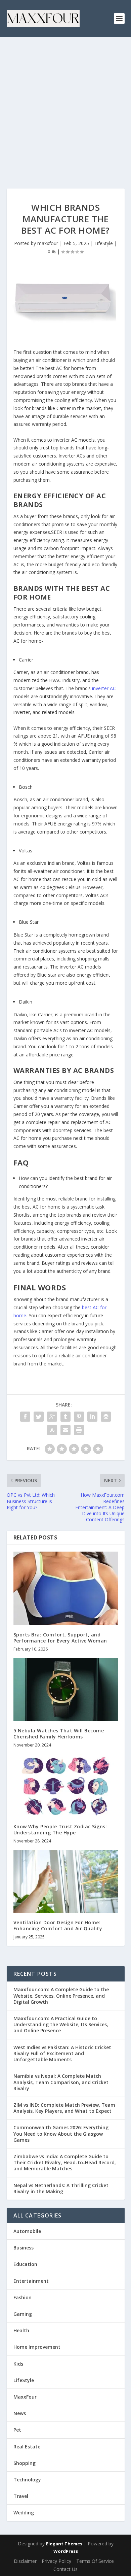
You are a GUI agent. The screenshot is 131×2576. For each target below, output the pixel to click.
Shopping (25, 2463)
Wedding (24, 2513)
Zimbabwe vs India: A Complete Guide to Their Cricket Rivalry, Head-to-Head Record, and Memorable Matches (65, 2162)
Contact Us (65, 2569)
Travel (21, 2496)
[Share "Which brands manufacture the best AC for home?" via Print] (79, 1430)
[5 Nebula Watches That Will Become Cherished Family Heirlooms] (66, 1689)
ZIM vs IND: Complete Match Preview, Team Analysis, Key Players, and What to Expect (64, 2108)
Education (25, 2264)
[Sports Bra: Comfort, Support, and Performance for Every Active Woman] (66, 1588)
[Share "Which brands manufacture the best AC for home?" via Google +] (52, 1417)
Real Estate (27, 2447)
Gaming (23, 2314)
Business (24, 2248)
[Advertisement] (65, 106)
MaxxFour (25, 2397)
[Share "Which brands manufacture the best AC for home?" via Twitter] (39, 1417)
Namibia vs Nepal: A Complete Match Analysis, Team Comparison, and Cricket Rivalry (61, 2082)
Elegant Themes (64, 2544)
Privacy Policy (56, 2561)
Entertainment (31, 2281)
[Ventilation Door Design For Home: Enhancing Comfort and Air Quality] (66, 1881)
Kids (18, 2364)
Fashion (23, 2297)
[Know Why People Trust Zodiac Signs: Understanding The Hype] (66, 1785)
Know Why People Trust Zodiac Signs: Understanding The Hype (60, 1829)
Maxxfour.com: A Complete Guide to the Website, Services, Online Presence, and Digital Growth (61, 1995)
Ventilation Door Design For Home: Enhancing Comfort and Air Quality (58, 1925)
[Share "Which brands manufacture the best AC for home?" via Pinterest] (79, 1417)
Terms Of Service (95, 2561)
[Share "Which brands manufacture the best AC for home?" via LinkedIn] (92, 1417)
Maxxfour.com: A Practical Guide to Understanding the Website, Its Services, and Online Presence (61, 2024)
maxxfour (48, 243)
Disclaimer (25, 2561)
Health (21, 2330)
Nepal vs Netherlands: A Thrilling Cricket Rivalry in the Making (61, 2188)
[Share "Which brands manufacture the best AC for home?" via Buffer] (106, 1417)
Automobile (27, 2231)
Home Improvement (37, 2347)
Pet (17, 2430)
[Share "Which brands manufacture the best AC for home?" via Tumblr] (65, 1417)
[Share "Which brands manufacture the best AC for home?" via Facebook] (25, 1417)
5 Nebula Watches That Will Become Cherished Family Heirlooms (59, 1734)
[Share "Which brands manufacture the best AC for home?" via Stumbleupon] (52, 1430)
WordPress (66, 2551)
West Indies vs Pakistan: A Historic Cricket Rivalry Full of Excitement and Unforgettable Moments (62, 2053)
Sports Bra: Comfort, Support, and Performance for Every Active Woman (60, 1638)
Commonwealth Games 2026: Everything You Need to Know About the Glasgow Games (61, 2133)
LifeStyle (104, 243)
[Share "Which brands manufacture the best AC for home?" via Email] (65, 1430)
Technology (27, 2480)
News (20, 2413)
